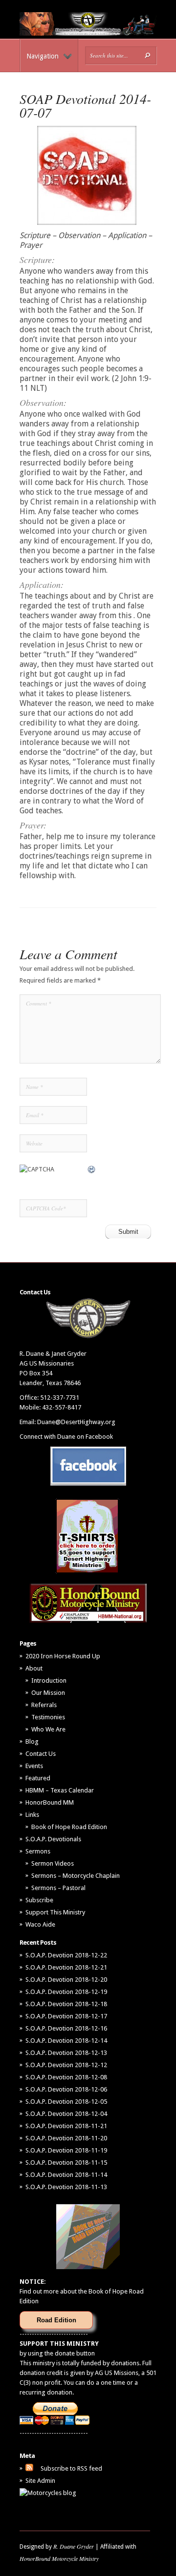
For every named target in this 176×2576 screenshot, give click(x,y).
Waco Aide (40, 1924)
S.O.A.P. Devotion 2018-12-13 (66, 2053)
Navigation (43, 56)
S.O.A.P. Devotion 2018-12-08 (66, 2077)
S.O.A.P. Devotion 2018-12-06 (66, 2089)
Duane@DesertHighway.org (76, 1422)
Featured (38, 1778)
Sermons (38, 1851)
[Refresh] (92, 1169)
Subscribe (39, 1900)
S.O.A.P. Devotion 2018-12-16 (66, 2028)
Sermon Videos (53, 1863)
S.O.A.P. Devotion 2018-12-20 (66, 1980)
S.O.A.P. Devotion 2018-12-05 (66, 2102)
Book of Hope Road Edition (69, 1827)
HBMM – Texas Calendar (60, 1790)
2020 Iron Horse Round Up (63, 1656)
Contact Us (41, 1754)
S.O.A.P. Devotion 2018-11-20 (66, 2138)
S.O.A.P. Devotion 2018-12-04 (66, 2114)
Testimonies (48, 1717)
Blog (32, 1741)
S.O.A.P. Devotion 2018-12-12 (66, 2065)
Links (32, 1815)
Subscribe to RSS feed (71, 2468)
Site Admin (40, 2481)
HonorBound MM (50, 1802)
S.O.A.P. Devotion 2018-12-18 (66, 2004)
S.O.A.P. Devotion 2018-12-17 (66, 2016)
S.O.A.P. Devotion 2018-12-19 (66, 1992)
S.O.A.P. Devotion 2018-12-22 (66, 1955)
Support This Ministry (55, 1912)
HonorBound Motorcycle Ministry (59, 2558)
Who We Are (48, 1729)
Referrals (44, 1705)
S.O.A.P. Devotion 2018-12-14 (66, 2041)
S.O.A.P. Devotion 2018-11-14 (66, 2175)
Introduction (49, 1680)
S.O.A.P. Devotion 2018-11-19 (66, 2150)
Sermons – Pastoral (58, 1888)
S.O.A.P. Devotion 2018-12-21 (66, 1967)
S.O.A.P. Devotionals (53, 1839)
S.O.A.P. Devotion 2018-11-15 (66, 2163)
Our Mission (48, 1693)
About (34, 1668)
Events (34, 1766)
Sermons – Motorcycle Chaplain (76, 1876)
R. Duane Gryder (74, 2546)
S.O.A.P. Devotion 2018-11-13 (66, 2187)
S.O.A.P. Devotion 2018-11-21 (66, 2126)
